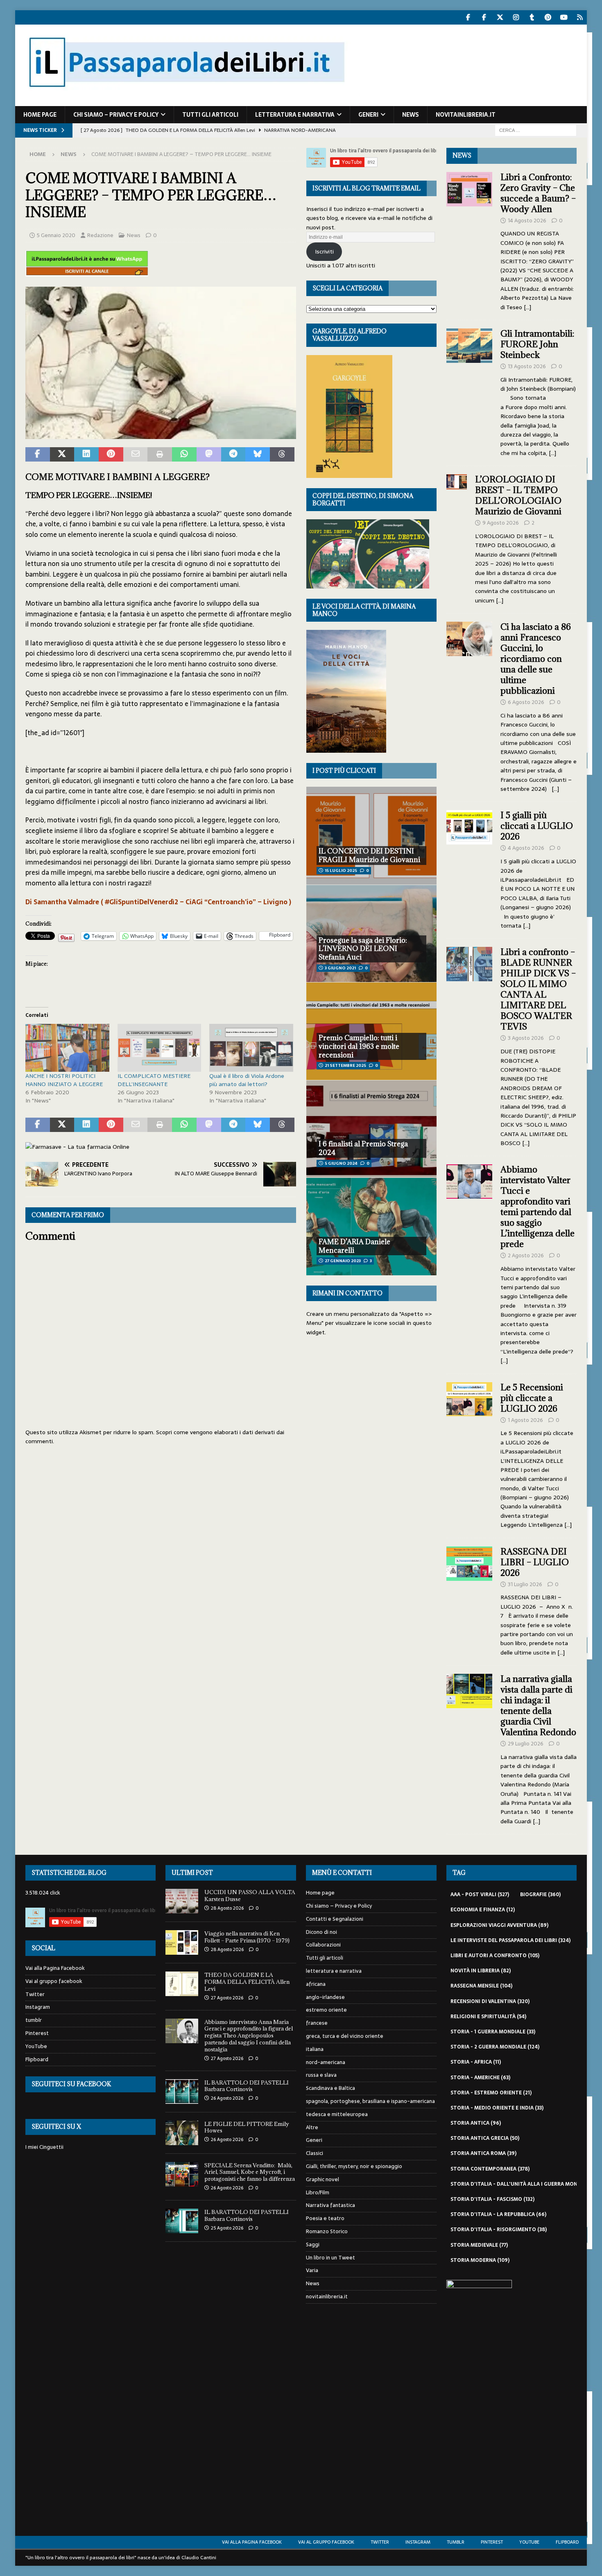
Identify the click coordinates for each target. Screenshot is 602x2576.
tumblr (34, 2020)
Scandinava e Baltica (330, 2088)
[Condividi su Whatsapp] (184, 455)
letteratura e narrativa (295, 115)
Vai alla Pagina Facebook (55, 1968)
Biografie (540, 1895)
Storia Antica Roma (483, 2153)
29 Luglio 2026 (526, 1744)
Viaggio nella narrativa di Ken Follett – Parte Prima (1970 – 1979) (247, 1937)
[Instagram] (516, 17)
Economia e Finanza (483, 1910)
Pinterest (37, 2033)
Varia (312, 2270)
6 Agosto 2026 (526, 702)
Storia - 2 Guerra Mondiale (495, 2047)
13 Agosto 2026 (527, 366)
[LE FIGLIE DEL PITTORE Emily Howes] (182, 2133)
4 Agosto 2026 (526, 848)
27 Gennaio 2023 (343, 1261)
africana (316, 1984)
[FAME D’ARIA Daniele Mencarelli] (371, 1226)
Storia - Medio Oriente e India (497, 2108)
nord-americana (326, 2062)
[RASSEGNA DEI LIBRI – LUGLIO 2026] (469, 1600)
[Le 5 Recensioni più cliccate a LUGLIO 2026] (469, 1454)
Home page (40, 115)
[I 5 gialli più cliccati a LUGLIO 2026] (469, 868)
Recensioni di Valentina (490, 2001)
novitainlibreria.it (466, 115)
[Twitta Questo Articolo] (62, 455)
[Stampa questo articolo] (160, 455)
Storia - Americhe (480, 2078)
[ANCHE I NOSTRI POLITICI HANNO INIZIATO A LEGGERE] (67, 1048)
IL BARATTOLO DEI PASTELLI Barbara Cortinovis (247, 2086)
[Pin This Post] (111, 455)
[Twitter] (500, 17)
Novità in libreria (481, 1971)
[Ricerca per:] (536, 130)
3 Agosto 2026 (526, 1038)
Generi (368, 115)
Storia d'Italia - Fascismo (492, 2199)
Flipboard (37, 2059)
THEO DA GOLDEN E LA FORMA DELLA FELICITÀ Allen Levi (247, 1982)
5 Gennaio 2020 (56, 235)
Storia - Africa (476, 2062)
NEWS (462, 155)
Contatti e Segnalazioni (335, 1919)
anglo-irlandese (325, 1997)
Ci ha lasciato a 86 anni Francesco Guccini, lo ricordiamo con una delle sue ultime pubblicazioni (536, 659)
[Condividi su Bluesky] (258, 455)
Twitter (35, 1994)
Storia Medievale (479, 2245)
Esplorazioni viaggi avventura (499, 1925)
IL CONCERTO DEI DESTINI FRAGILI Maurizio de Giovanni (369, 855)
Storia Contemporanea (490, 2169)
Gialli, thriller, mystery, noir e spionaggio (354, 2166)
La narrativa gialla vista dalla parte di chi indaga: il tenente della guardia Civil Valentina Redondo (538, 1706)
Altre (312, 2127)
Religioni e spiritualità (488, 2017)
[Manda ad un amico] (136, 455)
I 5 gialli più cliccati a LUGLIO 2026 (537, 826)
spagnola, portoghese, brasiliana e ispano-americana (370, 2101)
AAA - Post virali (480, 1895)
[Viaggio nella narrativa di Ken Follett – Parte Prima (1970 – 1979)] (182, 1942)
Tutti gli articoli (210, 115)
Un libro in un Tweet (330, 2258)
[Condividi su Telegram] (233, 455)
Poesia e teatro (325, 2218)
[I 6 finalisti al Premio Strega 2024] (371, 1129)
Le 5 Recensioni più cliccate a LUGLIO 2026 (532, 1398)
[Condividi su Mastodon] (209, 455)
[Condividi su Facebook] (38, 455)
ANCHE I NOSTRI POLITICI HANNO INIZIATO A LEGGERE (64, 1080)
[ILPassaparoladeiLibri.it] (186, 102)
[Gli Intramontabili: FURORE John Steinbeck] (469, 391)
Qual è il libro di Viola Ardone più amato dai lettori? (247, 1080)
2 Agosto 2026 (526, 1255)
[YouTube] (564, 17)
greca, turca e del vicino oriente (345, 2036)
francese (317, 2023)
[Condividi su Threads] (282, 455)
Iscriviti (324, 251)
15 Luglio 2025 (341, 870)
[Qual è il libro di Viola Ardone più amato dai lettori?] (251, 1048)
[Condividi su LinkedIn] (86, 455)
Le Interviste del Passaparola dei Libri (510, 1940)
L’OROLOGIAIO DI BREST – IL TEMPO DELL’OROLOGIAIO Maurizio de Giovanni (519, 495)
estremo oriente (326, 2010)
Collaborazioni (323, 1945)
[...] (527, 307)
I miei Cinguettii (44, 2147)
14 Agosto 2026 (527, 221)
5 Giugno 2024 (341, 1163)
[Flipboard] (580, 17)
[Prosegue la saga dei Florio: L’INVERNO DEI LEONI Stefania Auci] (371, 933)
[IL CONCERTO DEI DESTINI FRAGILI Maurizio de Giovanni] (371, 835)
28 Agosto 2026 (227, 1908)
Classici (315, 2153)
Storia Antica (476, 2123)
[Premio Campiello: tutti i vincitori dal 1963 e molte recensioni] (371, 1031)
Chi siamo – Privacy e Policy (116, 115)
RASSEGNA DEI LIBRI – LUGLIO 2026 (535, 1562)
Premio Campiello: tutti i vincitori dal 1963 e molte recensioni (359, 1046)
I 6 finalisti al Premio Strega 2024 (363, 1148)
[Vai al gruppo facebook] (484, 17)
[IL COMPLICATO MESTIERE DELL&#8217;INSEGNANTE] (160, 1048)
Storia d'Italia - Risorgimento (499, 2230)
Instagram (38, 2007)
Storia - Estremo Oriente (491, 2093)
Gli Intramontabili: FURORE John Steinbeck (537, 344)
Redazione (100, 235)
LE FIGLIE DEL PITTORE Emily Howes (247, 2127)
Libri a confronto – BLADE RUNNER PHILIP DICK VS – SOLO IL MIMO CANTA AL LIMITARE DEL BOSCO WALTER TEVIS (538, 989)
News (411, 115)
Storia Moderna (480, 2260)
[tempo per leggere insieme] (161, 433)
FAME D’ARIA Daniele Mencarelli (354, 1246)
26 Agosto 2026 (227, 2098)
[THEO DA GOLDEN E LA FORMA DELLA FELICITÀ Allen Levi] (182, 1984)
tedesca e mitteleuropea (337, 2114)
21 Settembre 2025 (345, 1065)
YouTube (36, 2046)
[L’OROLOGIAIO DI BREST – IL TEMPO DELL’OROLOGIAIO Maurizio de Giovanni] (456, 538)
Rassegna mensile (481, 1986)
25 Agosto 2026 (227, 2228)
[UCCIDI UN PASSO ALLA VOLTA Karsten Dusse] (182, 1901)
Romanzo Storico (327, 2231)
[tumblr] (532, 17)
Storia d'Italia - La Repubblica (498, 2214)
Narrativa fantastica (330, 2205)
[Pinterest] (548, 17)
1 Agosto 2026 (525, 1420)
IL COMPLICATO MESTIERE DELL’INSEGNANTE (154, 1080)
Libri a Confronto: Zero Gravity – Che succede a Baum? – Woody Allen (538, 193)
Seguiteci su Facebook (71, 2084)
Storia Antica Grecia (485, 2138)
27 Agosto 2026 (227, 1998)
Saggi (313, 2244)
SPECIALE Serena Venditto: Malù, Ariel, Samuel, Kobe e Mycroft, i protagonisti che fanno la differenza (250, 2172)
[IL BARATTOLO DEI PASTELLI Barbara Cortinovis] (182, 2092)
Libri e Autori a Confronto (495, 1956)
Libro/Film (318, 2192)
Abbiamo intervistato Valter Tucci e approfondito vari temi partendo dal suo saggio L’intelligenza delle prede (537, 1207)
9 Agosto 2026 (501, 523)
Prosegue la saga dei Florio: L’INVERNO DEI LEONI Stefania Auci (363, 949)
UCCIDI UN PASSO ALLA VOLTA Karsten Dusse (250, 1896)
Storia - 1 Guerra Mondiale (493, 2032)
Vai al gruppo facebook (54, 1981)
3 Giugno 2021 (340, 968)
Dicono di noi (321, 1932)
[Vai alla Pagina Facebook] (468, 17)
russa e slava (321, 2075)
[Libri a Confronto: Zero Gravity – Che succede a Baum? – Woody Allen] (469, 240)
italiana (315, 2049)
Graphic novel (322, 2179)
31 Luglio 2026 (525, 1584)
